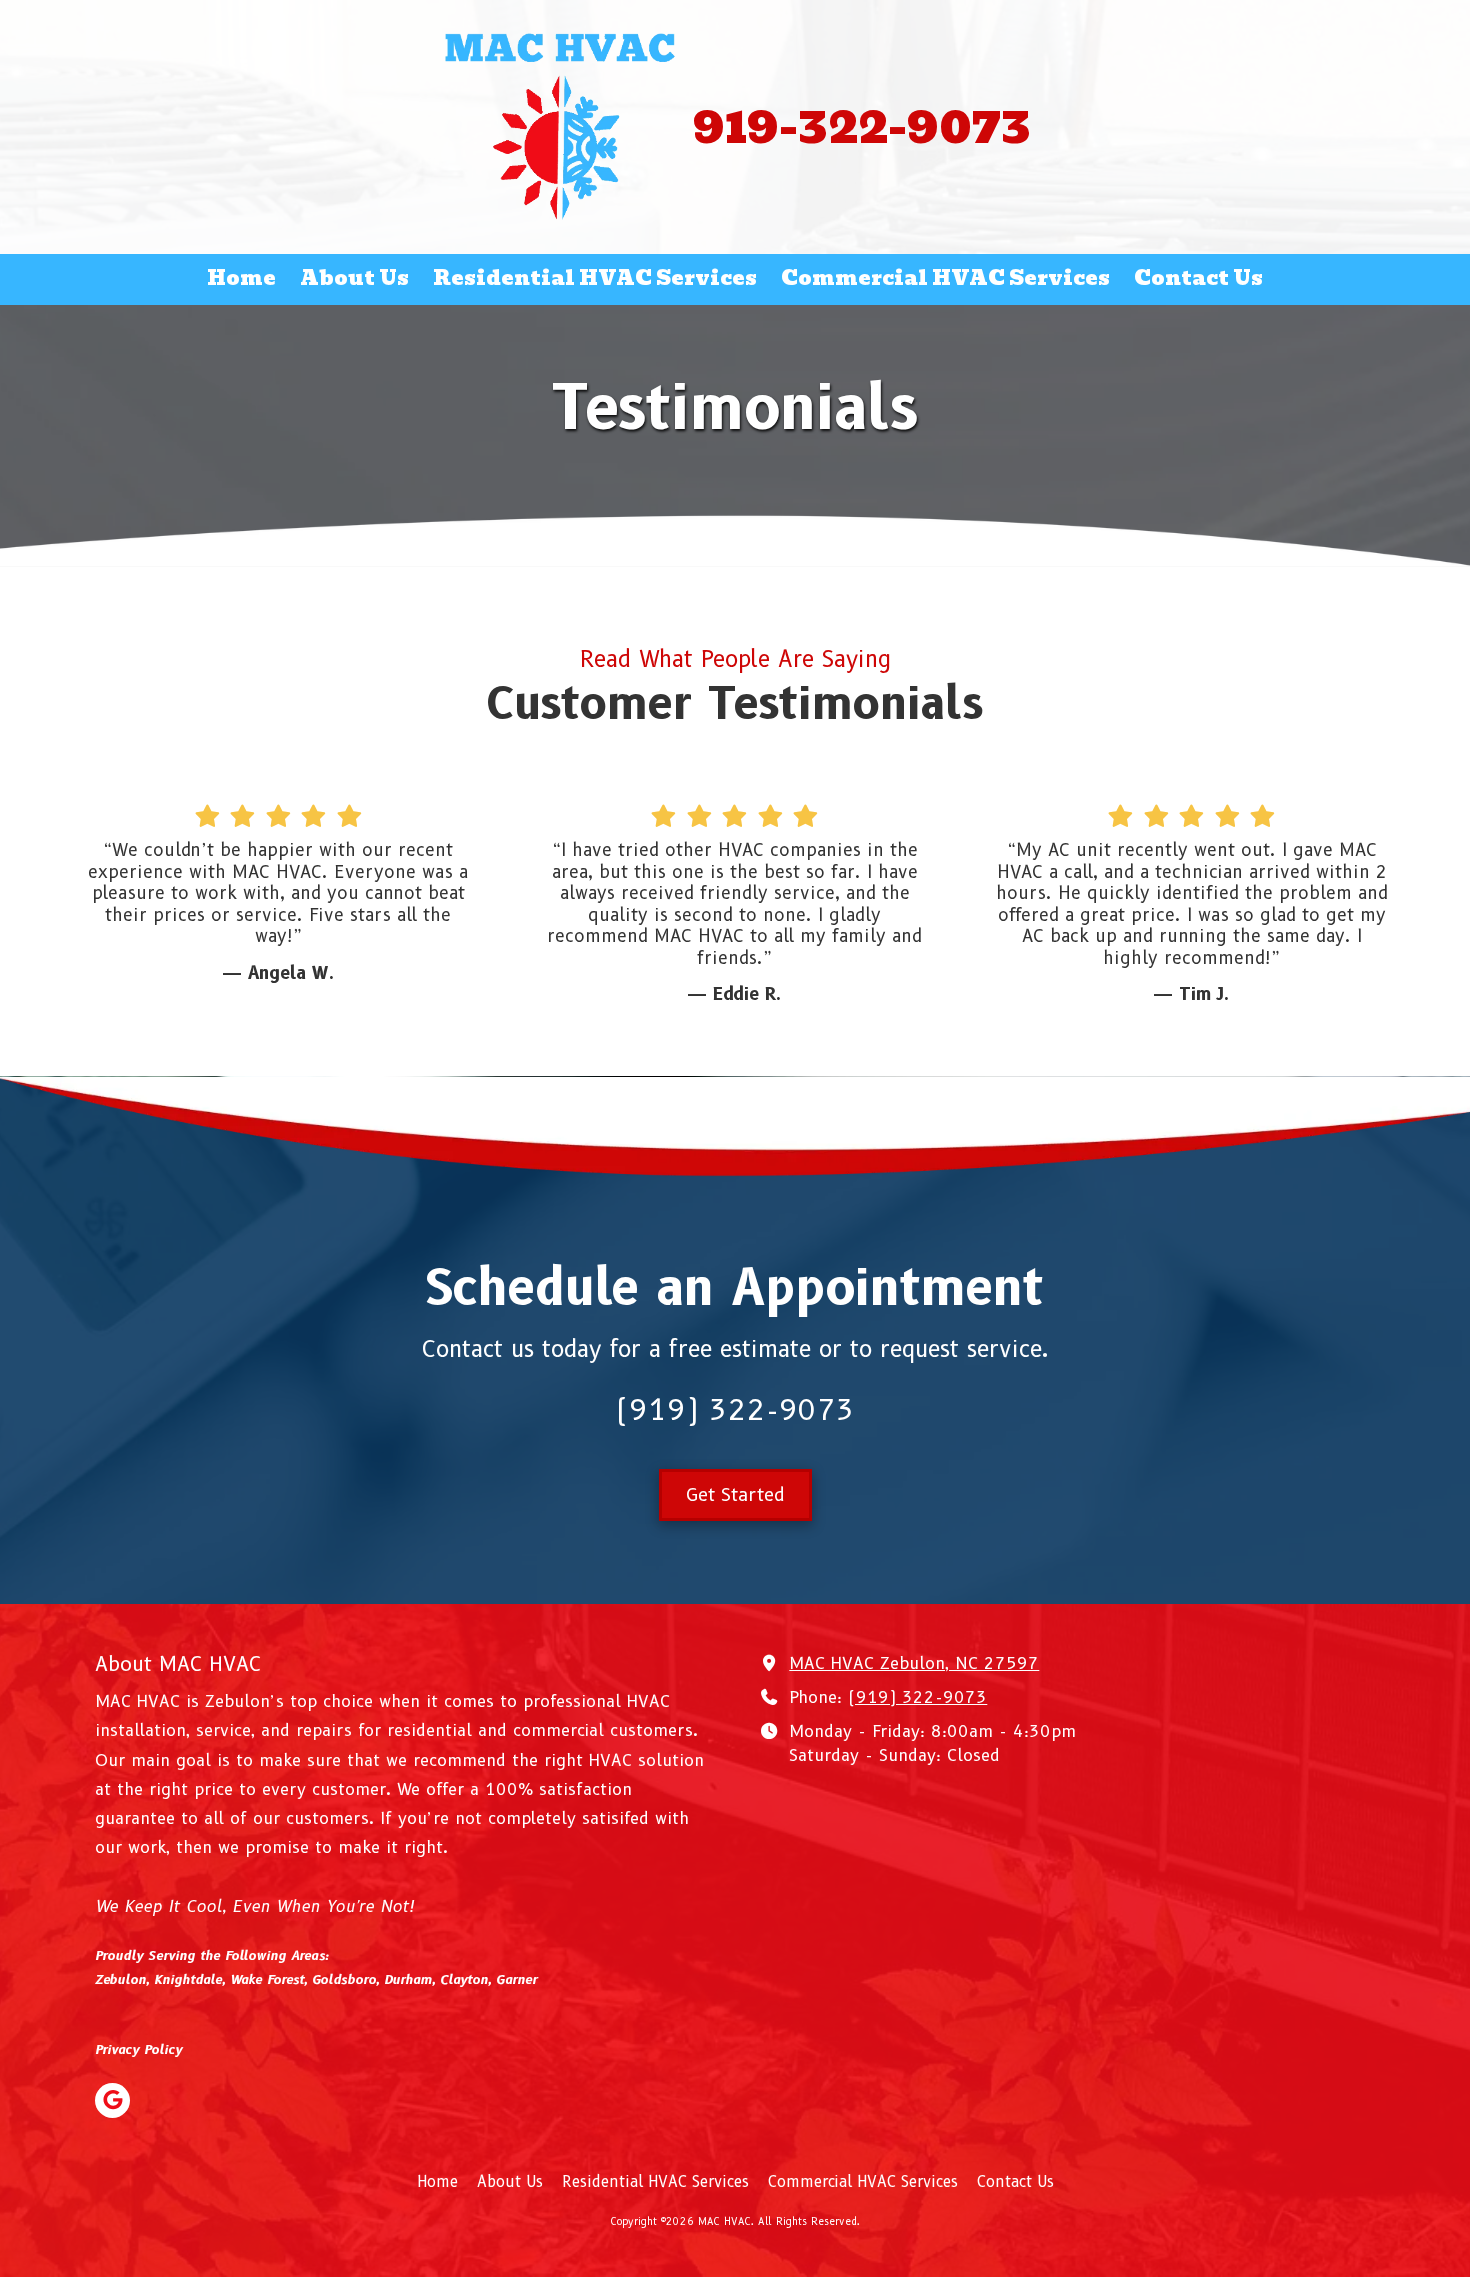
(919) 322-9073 (917, 1697)
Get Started (735, 1495)
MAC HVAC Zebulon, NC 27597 (914, 1663)
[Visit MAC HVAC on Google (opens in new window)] (112, 2100)
